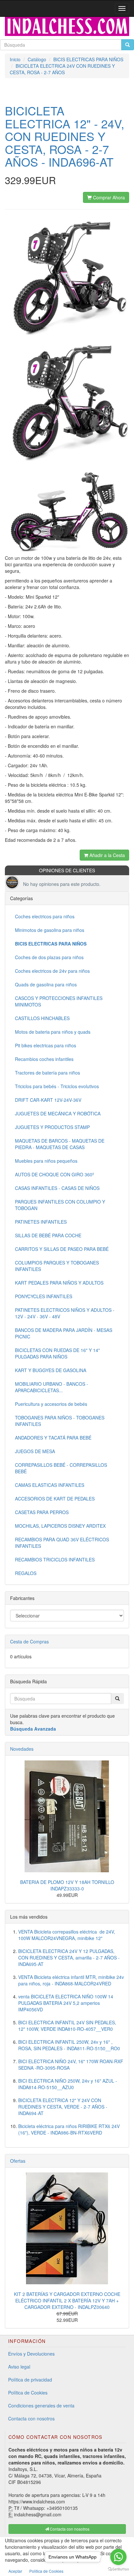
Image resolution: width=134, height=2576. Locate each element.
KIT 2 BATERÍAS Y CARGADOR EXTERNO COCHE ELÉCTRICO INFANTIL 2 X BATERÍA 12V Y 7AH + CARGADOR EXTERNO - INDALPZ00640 (67, 2300)
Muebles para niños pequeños (46, 1161)
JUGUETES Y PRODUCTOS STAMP (52, 1127)
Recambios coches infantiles (44, 1059)
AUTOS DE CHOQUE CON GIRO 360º (54, 1174)
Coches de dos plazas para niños (49, 957)
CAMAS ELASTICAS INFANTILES (50, 1485)
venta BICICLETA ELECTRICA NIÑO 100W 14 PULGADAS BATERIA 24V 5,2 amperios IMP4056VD (66, 2003)
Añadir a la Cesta (107, 855)
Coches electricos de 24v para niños (52, 971)
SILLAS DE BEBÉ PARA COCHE (48, 1235)
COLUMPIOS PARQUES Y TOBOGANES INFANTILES (57, 1266)
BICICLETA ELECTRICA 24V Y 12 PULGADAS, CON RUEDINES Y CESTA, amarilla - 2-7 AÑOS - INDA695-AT (69, 1958)
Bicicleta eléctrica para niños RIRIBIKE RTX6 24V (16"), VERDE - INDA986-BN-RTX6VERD (69, 2129)
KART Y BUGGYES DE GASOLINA (51, 1370)
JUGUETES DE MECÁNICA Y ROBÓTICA (58, 1113)
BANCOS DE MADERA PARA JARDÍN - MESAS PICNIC (64, 1333)
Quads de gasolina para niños (46, 984)
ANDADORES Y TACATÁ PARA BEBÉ (53, 1438)
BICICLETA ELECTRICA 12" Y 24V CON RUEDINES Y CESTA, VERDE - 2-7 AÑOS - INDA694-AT (63, 2107)
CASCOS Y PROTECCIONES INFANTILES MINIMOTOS (59, 1001)
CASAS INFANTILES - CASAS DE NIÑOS (57, 1188)
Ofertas (18, 2161)
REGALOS (26, 1573)
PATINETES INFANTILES (41, 1222)
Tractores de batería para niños (47, 1073)
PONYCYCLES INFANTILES (44, 1296)
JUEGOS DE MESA (35, 1451)
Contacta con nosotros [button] (69, 2529)
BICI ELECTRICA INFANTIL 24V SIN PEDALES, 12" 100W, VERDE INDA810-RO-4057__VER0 (67, 2026)
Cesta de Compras (29, 1641)
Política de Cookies (28, 2393)
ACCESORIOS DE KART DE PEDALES (55, 1499)
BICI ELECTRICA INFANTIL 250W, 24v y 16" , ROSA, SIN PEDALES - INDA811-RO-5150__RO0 (69, 2045)
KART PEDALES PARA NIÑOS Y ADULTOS (59, 1283)
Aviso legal (19, 2367)
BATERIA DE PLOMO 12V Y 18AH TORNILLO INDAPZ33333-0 (67, 1885)
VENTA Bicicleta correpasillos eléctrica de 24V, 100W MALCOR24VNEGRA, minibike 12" (67, 1935)
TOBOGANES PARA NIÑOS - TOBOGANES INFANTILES (60, 1421)
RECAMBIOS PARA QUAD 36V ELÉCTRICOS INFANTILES (62, 1543)
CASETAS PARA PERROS (42, 1512)
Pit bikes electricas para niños (46, 1045)
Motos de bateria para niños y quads (53, 1032)
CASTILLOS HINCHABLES (42, 1018)
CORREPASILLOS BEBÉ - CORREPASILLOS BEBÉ (61, 1468)
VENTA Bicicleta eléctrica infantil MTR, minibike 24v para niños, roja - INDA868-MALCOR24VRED (71, 1980)
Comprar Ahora (108, 197)
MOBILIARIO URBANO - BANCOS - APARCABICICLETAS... (52, 1387)
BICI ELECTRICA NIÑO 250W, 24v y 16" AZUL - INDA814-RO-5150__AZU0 (68, 2084)
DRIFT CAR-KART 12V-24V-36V (48, 1100)
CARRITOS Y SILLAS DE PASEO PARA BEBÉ (62, 1249)
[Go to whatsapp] (118, 2557)
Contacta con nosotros (31, 2418)
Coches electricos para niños (45, 916)
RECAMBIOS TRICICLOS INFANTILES (55, 1559)
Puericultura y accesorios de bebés (51, 1404)
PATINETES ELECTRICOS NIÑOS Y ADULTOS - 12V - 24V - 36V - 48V (65, 1313)
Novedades (22, 1749)
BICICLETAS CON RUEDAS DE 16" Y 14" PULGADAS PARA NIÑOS (57, 1353)
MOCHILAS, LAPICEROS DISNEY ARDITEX (60, 1526)
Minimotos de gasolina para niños (50, 930)
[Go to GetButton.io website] (118, 2569)
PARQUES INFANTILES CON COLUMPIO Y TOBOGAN (60, 1205)
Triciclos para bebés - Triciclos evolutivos (57, 1086)
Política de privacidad (30, 2380)
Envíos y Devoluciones (31, 2354)
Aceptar (15, 2571)
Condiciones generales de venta (41, 2405)
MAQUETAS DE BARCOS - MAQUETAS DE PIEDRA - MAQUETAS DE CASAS (60, 1144)
